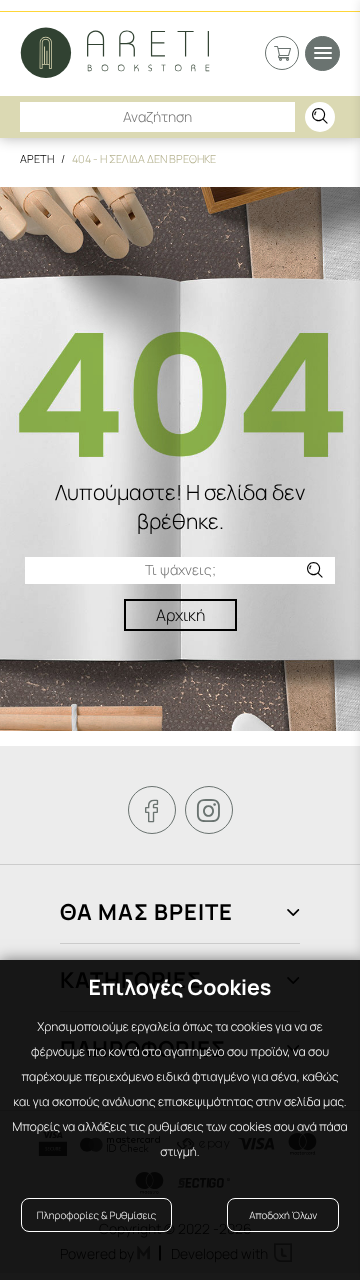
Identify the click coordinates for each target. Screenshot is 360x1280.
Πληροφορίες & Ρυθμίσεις (96, 1215)
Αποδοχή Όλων (283, 1215)
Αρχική (180, 615)
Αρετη (37, 158)
